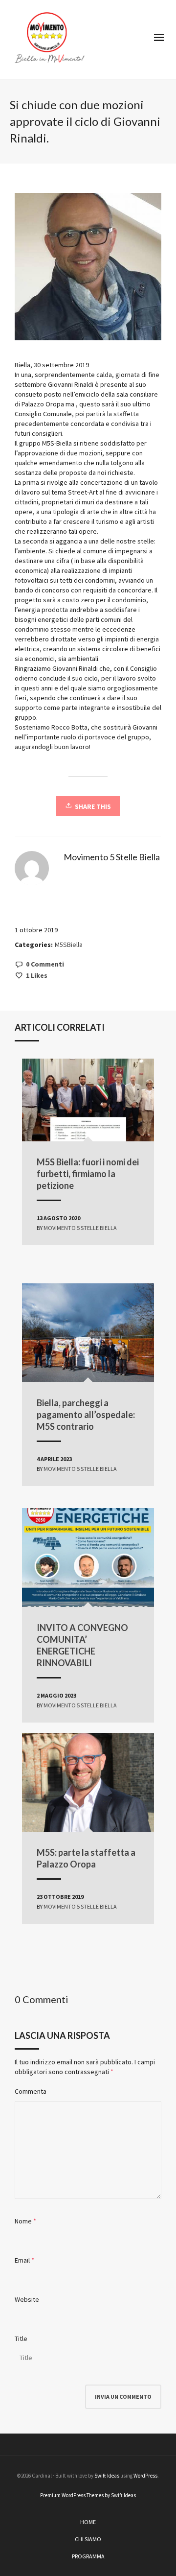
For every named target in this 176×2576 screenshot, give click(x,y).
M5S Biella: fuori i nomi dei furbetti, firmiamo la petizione (88, 1174)
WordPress (145, 2476)
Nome (23, 2221)
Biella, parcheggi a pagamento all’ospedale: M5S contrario (86, 1415)
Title (21, 2339)
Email (22, 2260)
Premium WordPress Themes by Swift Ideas (88, 2495)
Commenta (31, 2091)
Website (27, 2299)
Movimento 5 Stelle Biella (80, 1228)
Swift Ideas (107, 2476)
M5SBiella (69, 945)
